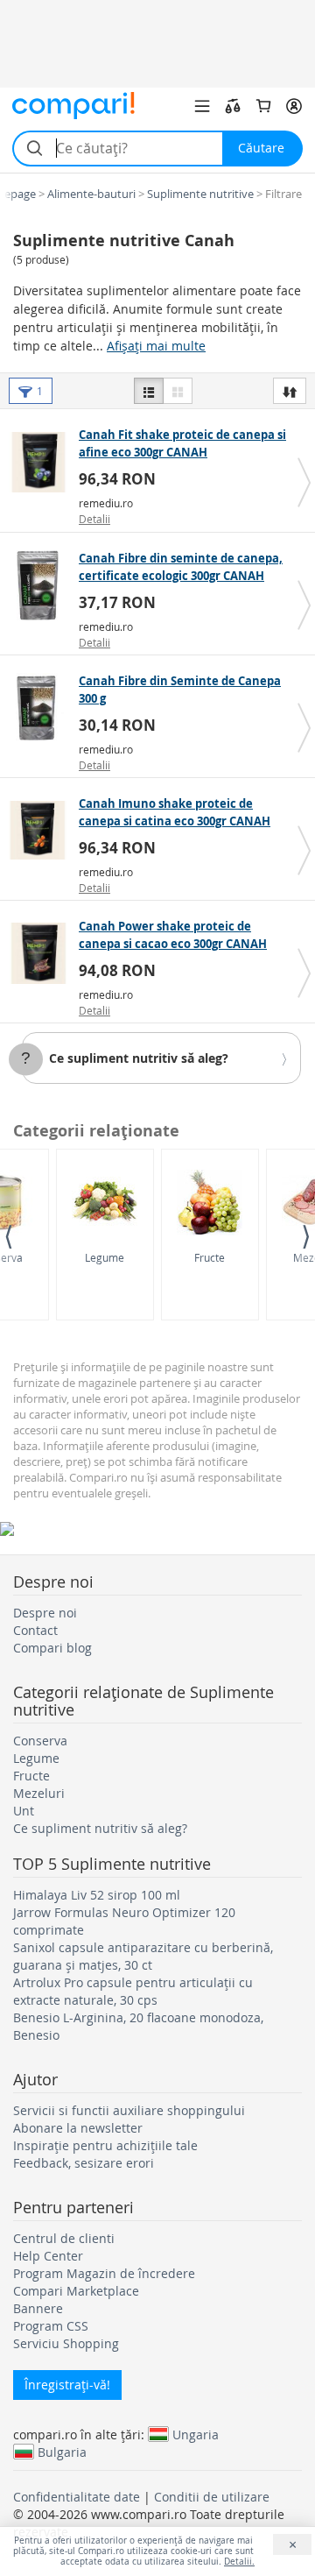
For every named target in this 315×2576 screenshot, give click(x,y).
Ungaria (196, 2434)
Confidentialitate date (77, 2497)
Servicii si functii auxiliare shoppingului (129, 2110)
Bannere (38, 2308)
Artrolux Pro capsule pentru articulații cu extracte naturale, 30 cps (133, 1991)
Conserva (40, 1741)
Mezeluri (39, 1793)
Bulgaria (62, 2452)
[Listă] (149, 391)
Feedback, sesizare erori (84, 2163)
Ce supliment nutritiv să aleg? (139, 1058)
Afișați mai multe (156, 346)
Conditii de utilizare (212, 2497)
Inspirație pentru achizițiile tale (105, 2145)
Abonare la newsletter (78, 2128)
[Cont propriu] (294, 106)
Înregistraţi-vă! (67, 2385)
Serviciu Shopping (66, 2343)
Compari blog (52, 1648)
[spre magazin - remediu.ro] (42, 462)
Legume (105, 1257)
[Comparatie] (233, 106)
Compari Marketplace (76, 2291)
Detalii (94, 519)
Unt (24, 1811)
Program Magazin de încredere (104, 2273)
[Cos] (263, 106)
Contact (35, 1630)
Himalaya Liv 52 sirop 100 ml (97, 1895)
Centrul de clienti (64, 2238)
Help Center (48, 2256)
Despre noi (45, 1613)
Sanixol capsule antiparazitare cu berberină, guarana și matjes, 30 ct (143, 1956)
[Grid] (178, 391)
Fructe (210, 1257)
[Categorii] (202, 106)
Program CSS (51, 2326)
